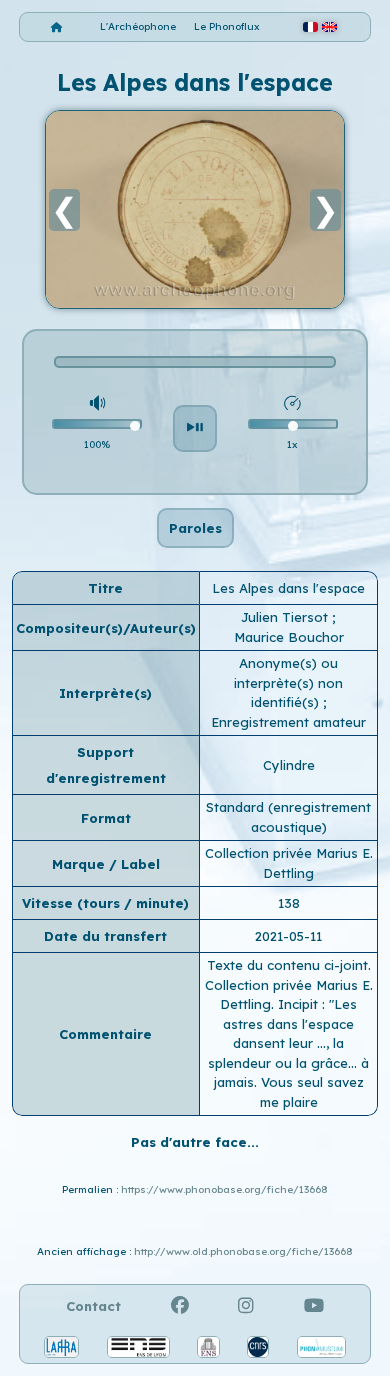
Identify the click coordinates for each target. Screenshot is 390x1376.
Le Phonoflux (227, 26)
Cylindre (289, 765)
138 (289, 903)
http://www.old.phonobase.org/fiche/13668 (243, 1251)
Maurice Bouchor (289, 637)
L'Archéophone (138, 26)
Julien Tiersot (286, 617)
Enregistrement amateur (288, 722)
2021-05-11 (288, 936)
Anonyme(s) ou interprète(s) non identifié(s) (288, 682)
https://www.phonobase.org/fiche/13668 (224, 1189)
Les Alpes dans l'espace (288, 588)
